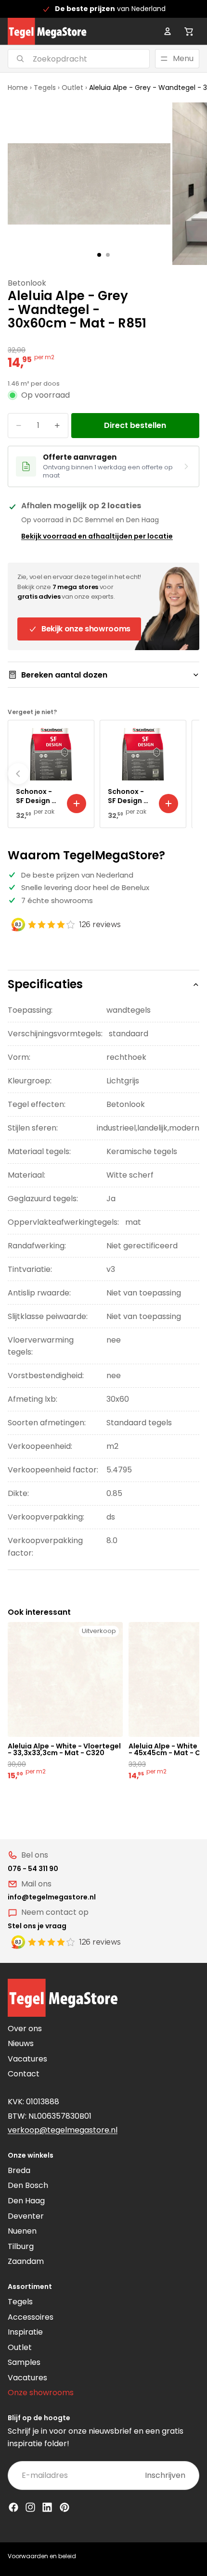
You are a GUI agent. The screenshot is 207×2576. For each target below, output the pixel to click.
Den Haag (26, 2201)
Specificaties (45, 984)
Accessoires (31, 2317)
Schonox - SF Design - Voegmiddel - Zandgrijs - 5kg (38, 796)
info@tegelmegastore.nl (52, 1897)
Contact (24, 2074)
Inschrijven (165, 2475)
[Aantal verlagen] (19, 426)
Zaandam (26, 2261)
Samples (24, 2362)
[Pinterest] (65, 2507)
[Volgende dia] (189, 774)
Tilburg (21, 2246)
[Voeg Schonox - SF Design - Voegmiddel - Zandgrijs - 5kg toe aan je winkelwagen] (77, 804)
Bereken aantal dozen (64, 675)
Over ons (25, 2029)
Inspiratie (25, 2332)
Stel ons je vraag (37, 1926)
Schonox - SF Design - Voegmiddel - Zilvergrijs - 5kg (129, 796)
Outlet (72, 88)
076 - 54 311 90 (33, 1869)
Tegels (45, 88)
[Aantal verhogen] (57, 426)
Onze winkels (31, 2155)
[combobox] (67, 59)
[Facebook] (13, 2507)
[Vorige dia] (18, 774)
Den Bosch (28, 2185)
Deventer (26, 2216)
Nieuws (21, 2043)
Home (18, 88)
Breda (19, 2170)
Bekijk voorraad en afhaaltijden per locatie (97, 536)
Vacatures (27, 2059)
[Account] (168, 31)
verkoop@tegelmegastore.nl (63, 2130)
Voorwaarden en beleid (42, 2556)
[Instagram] (30, 2507)
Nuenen (22, 2231)
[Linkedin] (47, 2507)
